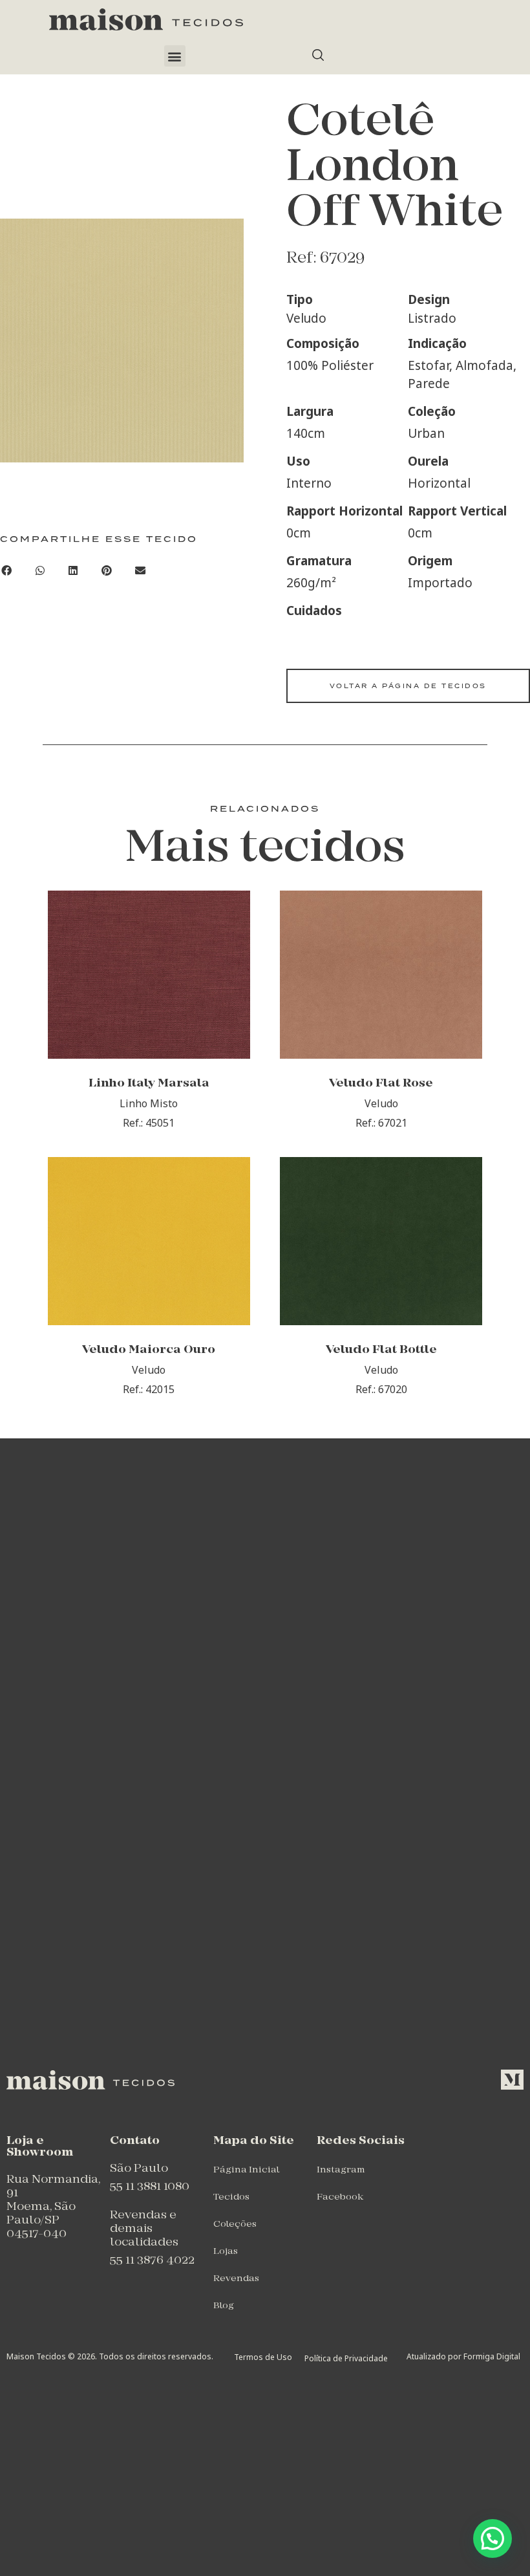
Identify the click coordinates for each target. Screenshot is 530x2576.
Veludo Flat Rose (381, 1084)
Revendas (236, 2279)
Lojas (226, 2252)
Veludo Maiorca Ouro (149, 1350)
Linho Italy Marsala (149, 1084)
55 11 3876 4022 (152, 2261)
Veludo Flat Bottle (381, 1350)
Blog (224, 2306)
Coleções (235, 2224)
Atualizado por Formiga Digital (463, 2356)
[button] (175, 56)
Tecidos (231, 2197)
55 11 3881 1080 (150, 2187)
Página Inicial (246, 2170)
